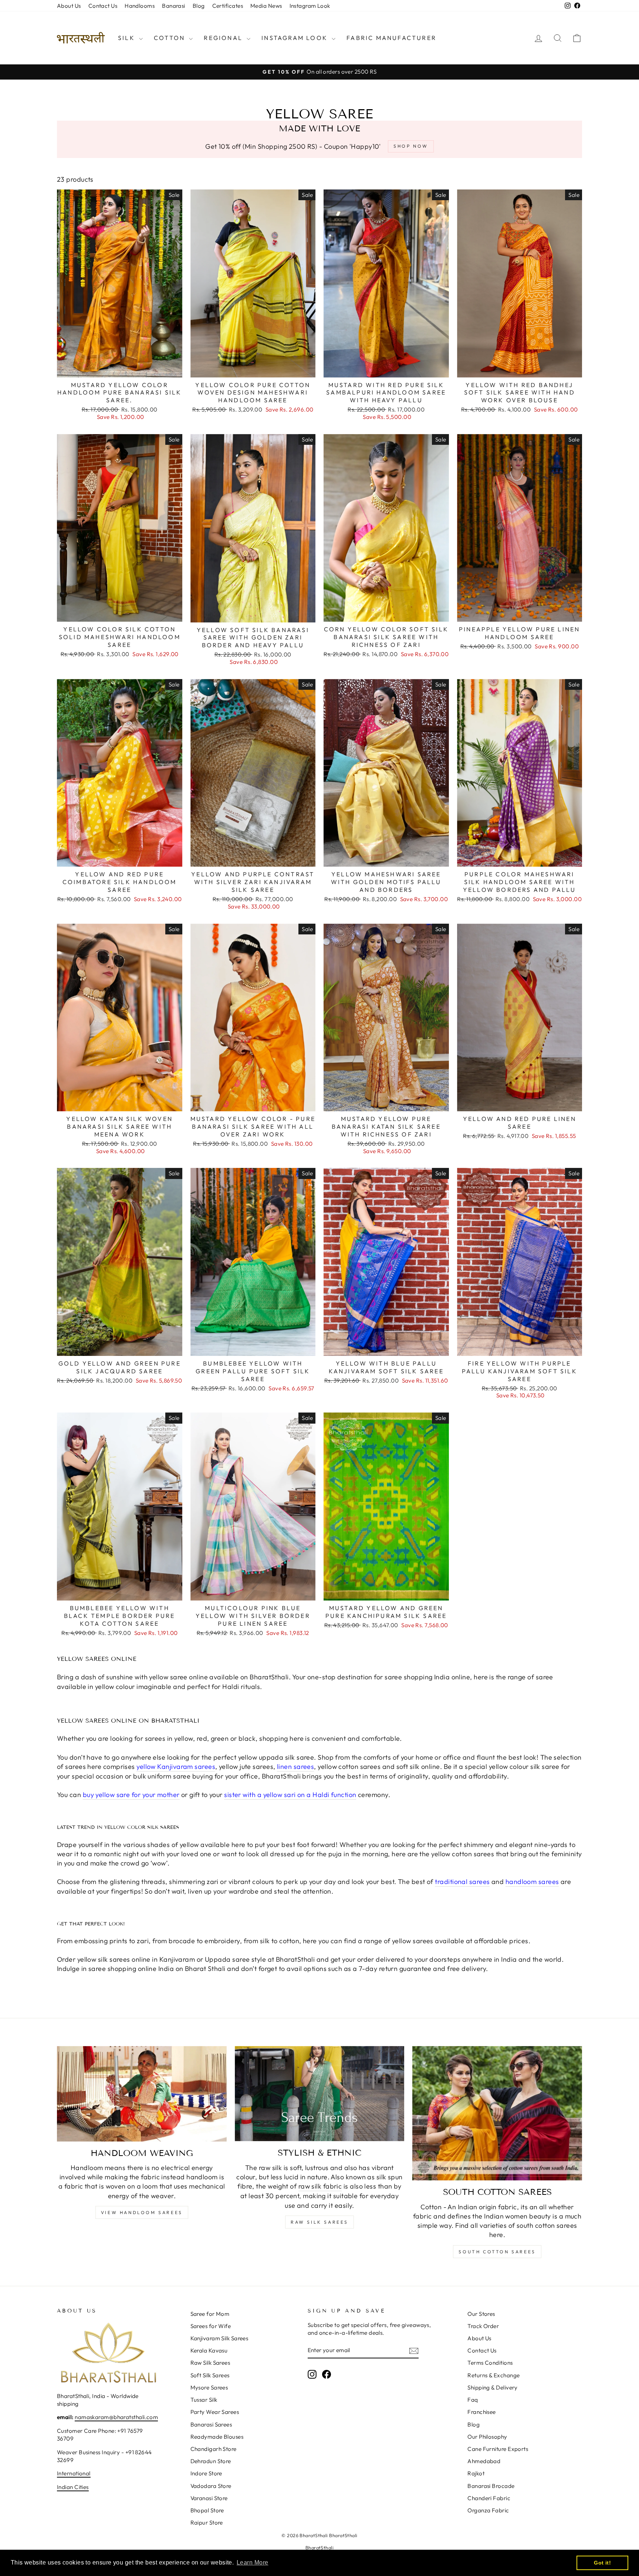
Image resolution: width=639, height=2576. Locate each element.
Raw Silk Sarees (319, 2222)
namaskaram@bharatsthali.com (116, 2417)
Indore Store (206, 2473)
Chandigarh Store (214, 2449)
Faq (473, 2400)
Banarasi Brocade (491, 2486)
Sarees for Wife (211, 2326)
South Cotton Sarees (497, 2252)
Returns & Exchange (493, 2375)
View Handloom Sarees (142, 2212)
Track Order (483, 2326)
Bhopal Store (207, 2510)
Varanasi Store (209, 2498)
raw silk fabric (320, 2186)
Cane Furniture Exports (498, 2449)
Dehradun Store (211, 2461)
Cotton (170, 38)
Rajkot (476, 2473)
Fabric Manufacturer (391, 38)
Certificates (228, 6)
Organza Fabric (488, 2510)
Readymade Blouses (217, 2437)
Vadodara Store (211, 2486)
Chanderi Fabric (489, 2498)
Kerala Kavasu (209, 2350)
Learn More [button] (253, 2562)
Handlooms (140, 6)
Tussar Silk (204, 2400)
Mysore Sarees (209, 2387)
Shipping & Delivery (493, 2387)
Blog (199, 6)
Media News (266, 6)
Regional (224, 38)
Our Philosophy (487, 2437)
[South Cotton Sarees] (497, 2113)
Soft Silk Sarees (210, 2375)
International (74, 2473)
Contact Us (103, 6)
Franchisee (482, 2412)
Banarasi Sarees (211, 2424)
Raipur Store (207, 2523)
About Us (69, 6)
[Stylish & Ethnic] (320, 2094)
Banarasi (174, 6)
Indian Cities (73, 2487)
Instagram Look (310, 6)
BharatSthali (319, 2548)
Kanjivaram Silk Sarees (219, 2338)
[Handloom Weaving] (142, 2094)
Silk (128, 38)
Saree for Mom (210, 2314)
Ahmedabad (484, 2461)
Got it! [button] (602, 2563)
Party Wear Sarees (215, 2412)
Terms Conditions (490, 2363)
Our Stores (481, 2314)
